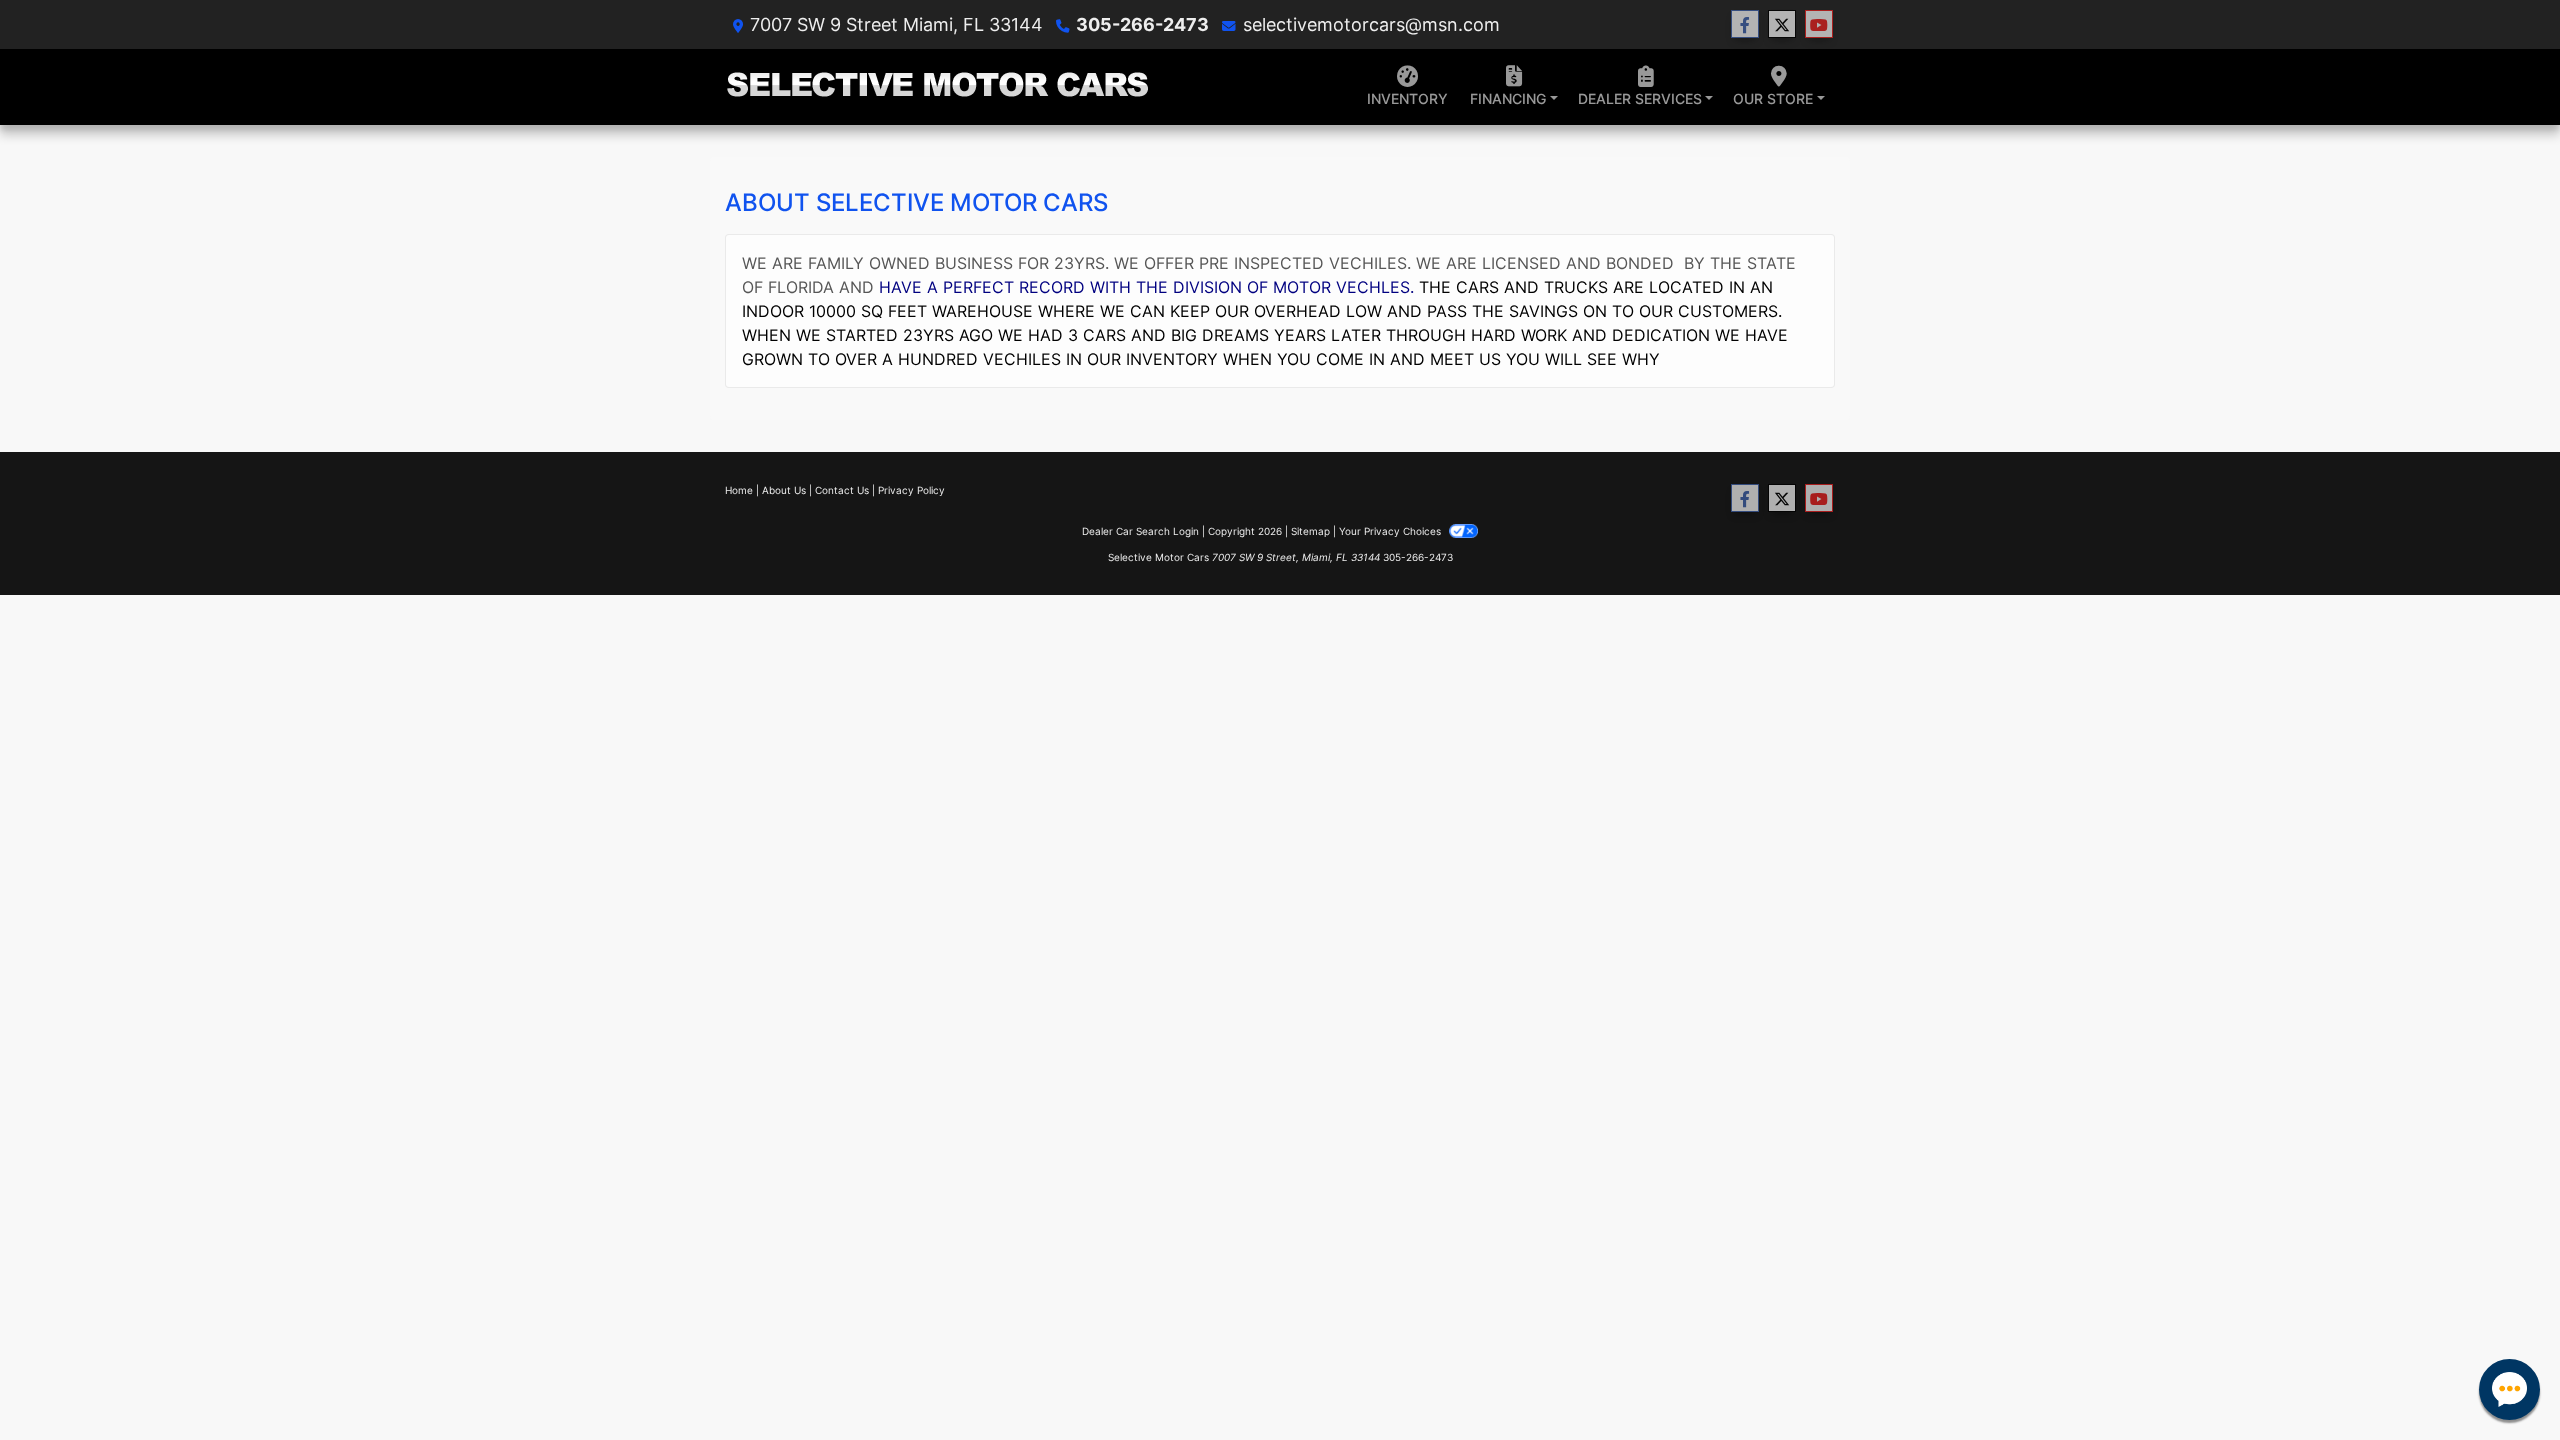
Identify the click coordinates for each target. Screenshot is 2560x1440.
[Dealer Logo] (937, 87)
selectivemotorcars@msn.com (1371, 24)
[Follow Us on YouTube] (1819, 24)
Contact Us (842, 490)
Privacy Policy (911, 490)
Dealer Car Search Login (1140, 531)
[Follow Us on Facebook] (1745, 24)
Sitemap (1310, 531)
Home (739, 490)
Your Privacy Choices (1391, 531)
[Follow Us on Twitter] (1782, 24)
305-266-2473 (1142, 24)
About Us (784, 490)
